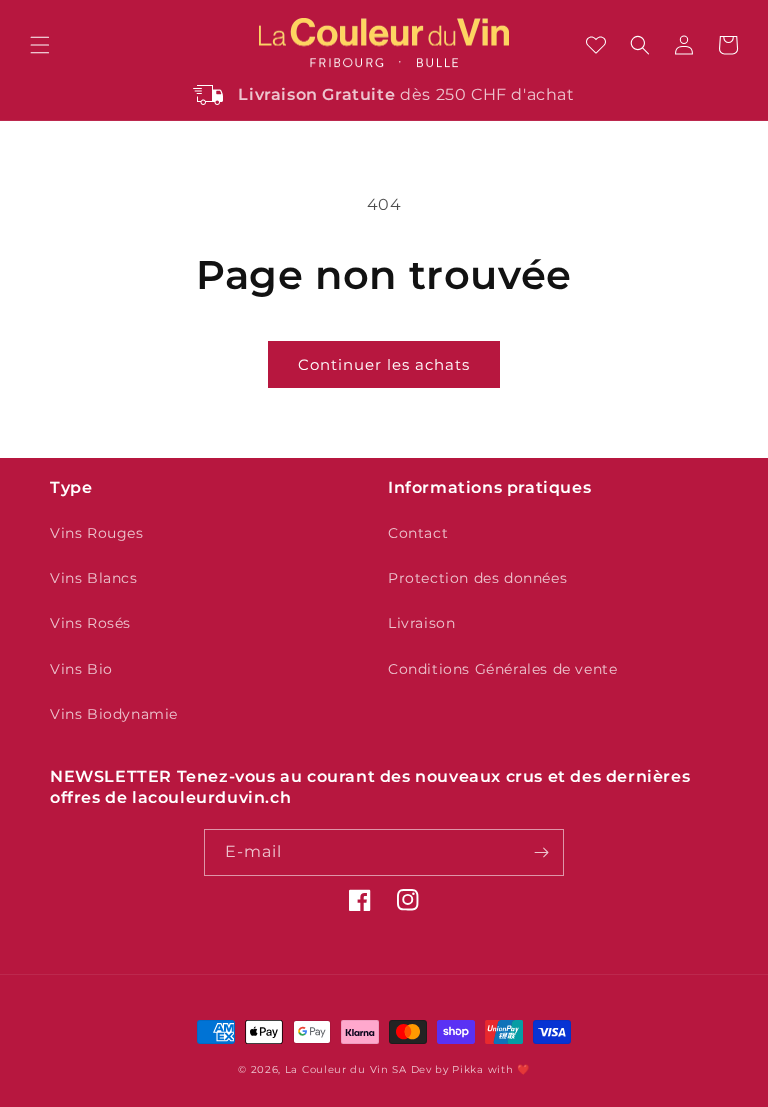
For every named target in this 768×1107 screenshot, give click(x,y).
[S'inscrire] (541, 852)
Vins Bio (81, 669)
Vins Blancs (94, 578)
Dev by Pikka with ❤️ (470, 1069)
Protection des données (477, 578)
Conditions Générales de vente (502, 669)
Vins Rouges (97, 533)
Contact (418, 533)
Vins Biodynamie (114, 714)
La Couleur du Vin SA (346, 1069)
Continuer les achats (384, 364)
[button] (40, 45)
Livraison (421, 623)
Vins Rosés (90, 623)
